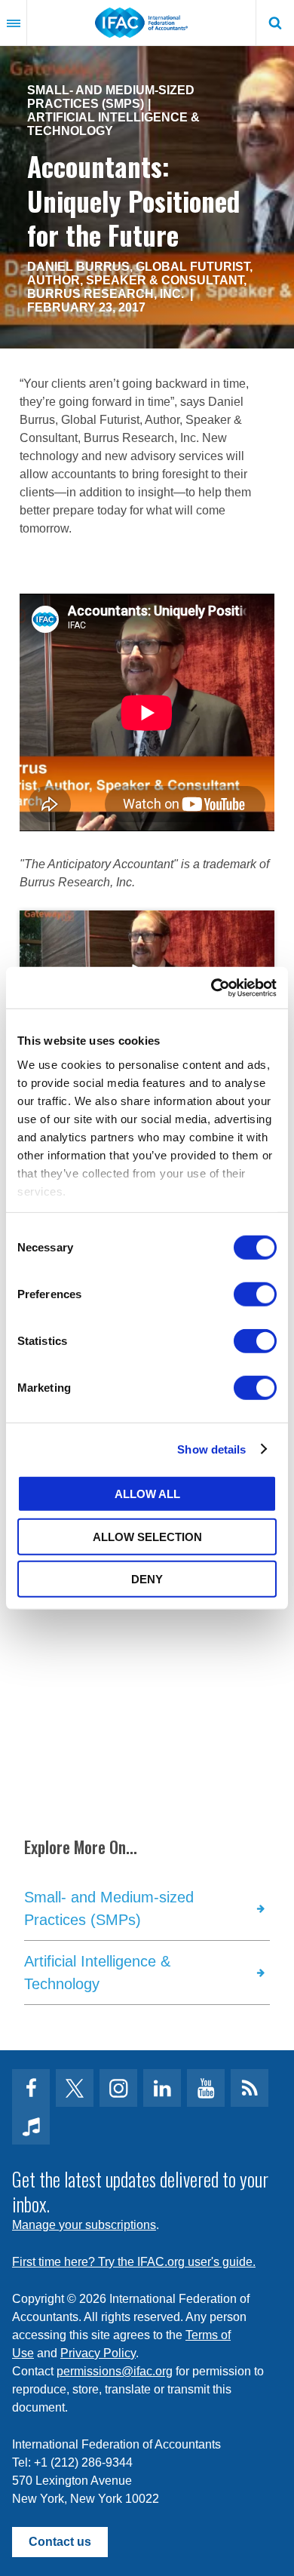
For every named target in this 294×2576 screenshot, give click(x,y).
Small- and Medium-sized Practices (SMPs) (111, 97)
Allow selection (147, 1536)
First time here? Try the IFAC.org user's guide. (134, 2262)
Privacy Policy (98, 2353)
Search (275, 23)
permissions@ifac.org (115, 2371)
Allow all (147, 1494)
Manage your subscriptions (84, 2225)
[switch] (255, 1294)
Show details (211, 1449)
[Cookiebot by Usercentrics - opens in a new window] (211, 987)
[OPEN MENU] (14, 23)
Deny (147, 1579)
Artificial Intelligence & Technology (113, 124)
